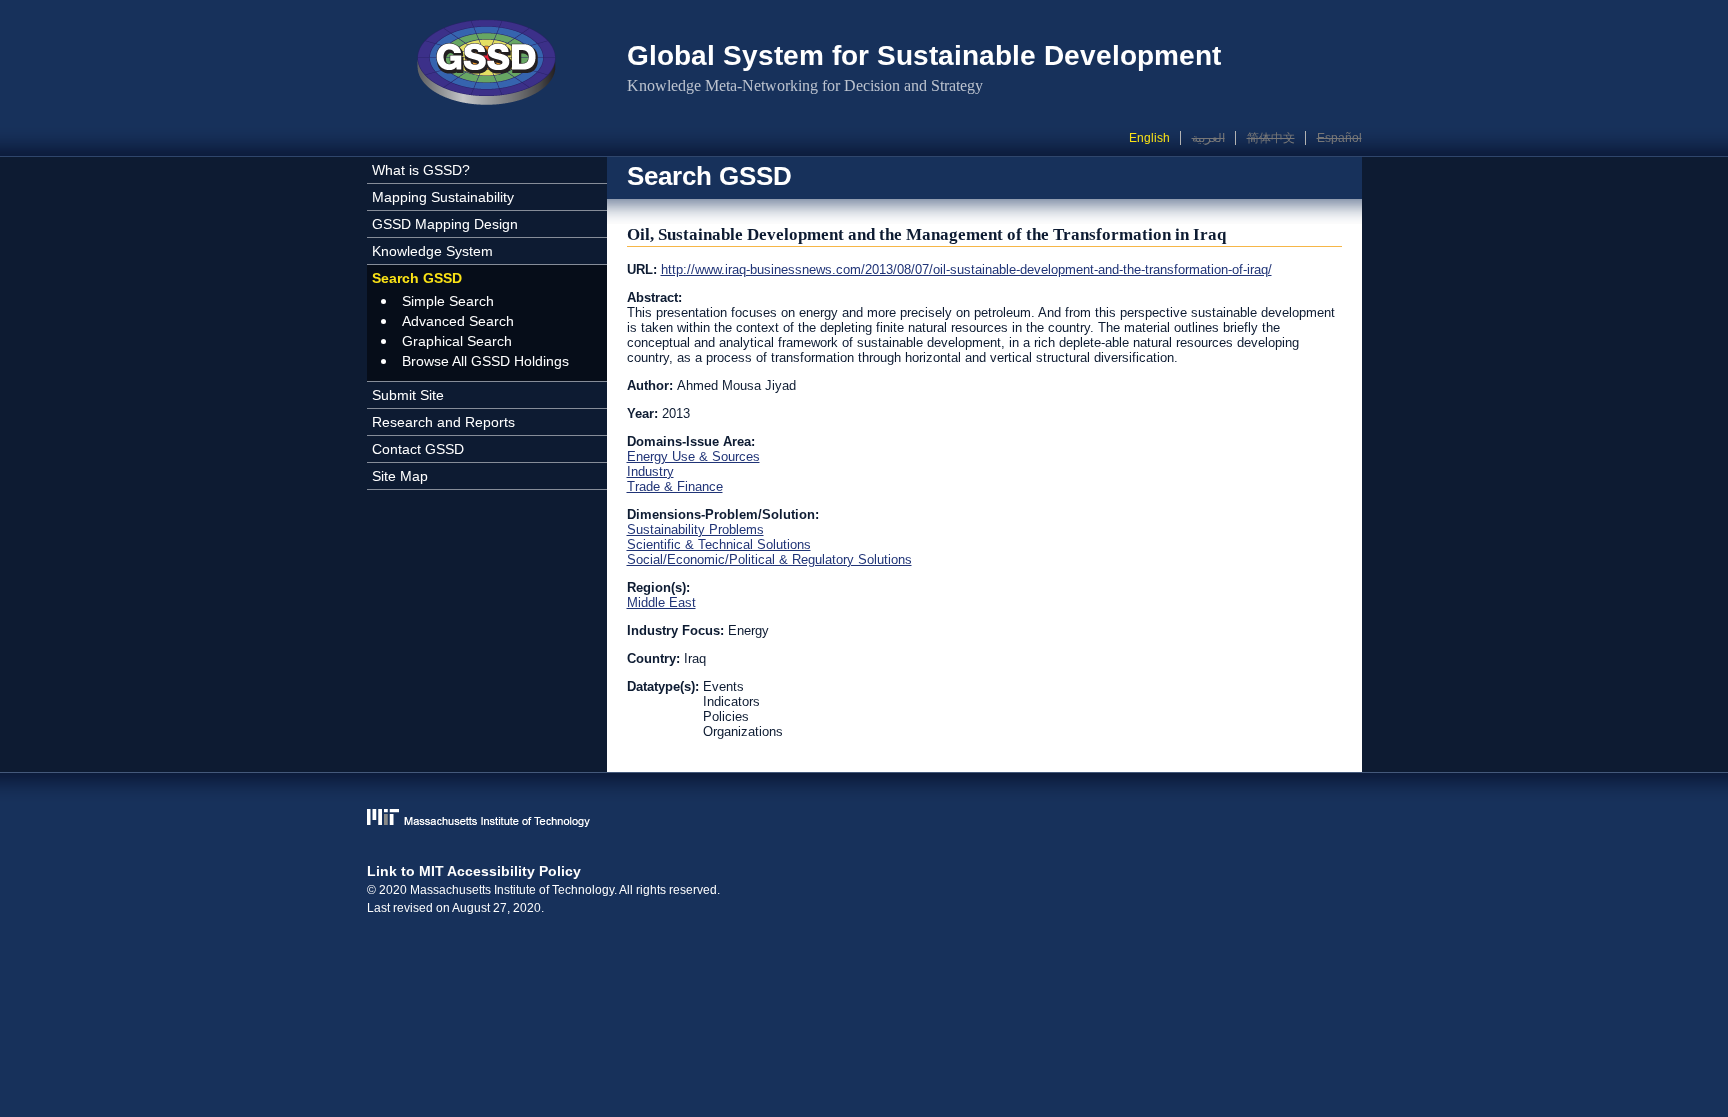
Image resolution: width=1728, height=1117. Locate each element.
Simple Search (448, 301)
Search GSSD (417, 278)
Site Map (400, 476)
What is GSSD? (421, 170)
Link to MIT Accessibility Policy (474, 871)
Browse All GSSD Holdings (485, 361)
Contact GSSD (418, 449)
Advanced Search (458, 321)
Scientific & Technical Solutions (719, 544)
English (1149, 138)
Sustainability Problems (695, 529)
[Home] (487, 65)
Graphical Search (457, 341)
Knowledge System (432, 251)
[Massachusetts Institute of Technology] (864, 819)
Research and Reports (443, 422)
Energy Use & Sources (693, 456)
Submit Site (408, 395)
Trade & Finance (675, 486)
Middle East (661, 602)
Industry (650, 471)
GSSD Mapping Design (445, 224)
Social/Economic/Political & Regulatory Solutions (769, 559)
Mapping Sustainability (443, 197)
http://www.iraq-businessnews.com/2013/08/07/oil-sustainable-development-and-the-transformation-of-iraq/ (966, 269)
